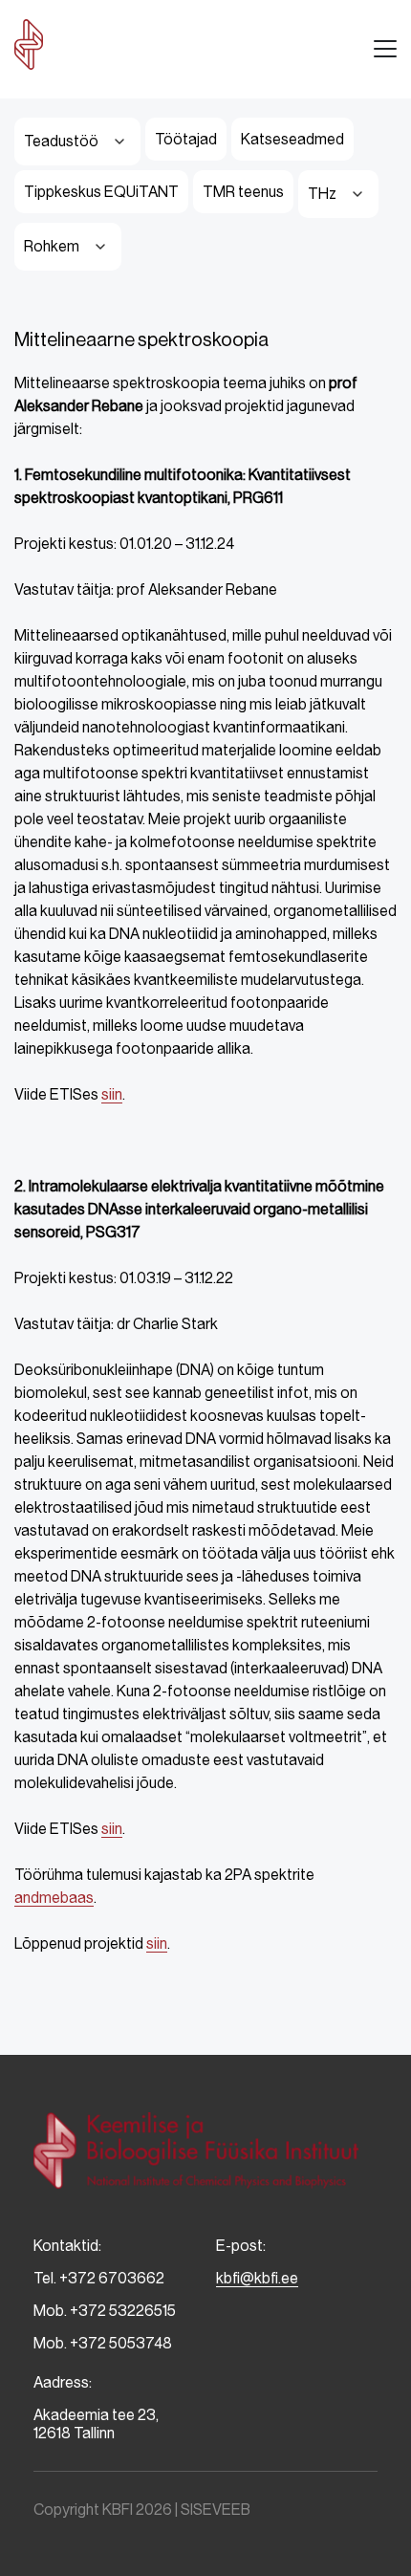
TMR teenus (243, 192)
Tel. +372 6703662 (99, 2278)
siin (112, 1094)
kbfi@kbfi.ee (257, 2278)
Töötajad (186, 139)
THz (322, 194)
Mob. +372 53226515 (105, 2311)
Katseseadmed (292, 139)
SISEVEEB (216, 2510)
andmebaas (54, 1898)
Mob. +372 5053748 (103, 2343)
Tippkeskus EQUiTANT (101, 192)
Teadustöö (61, 141)
